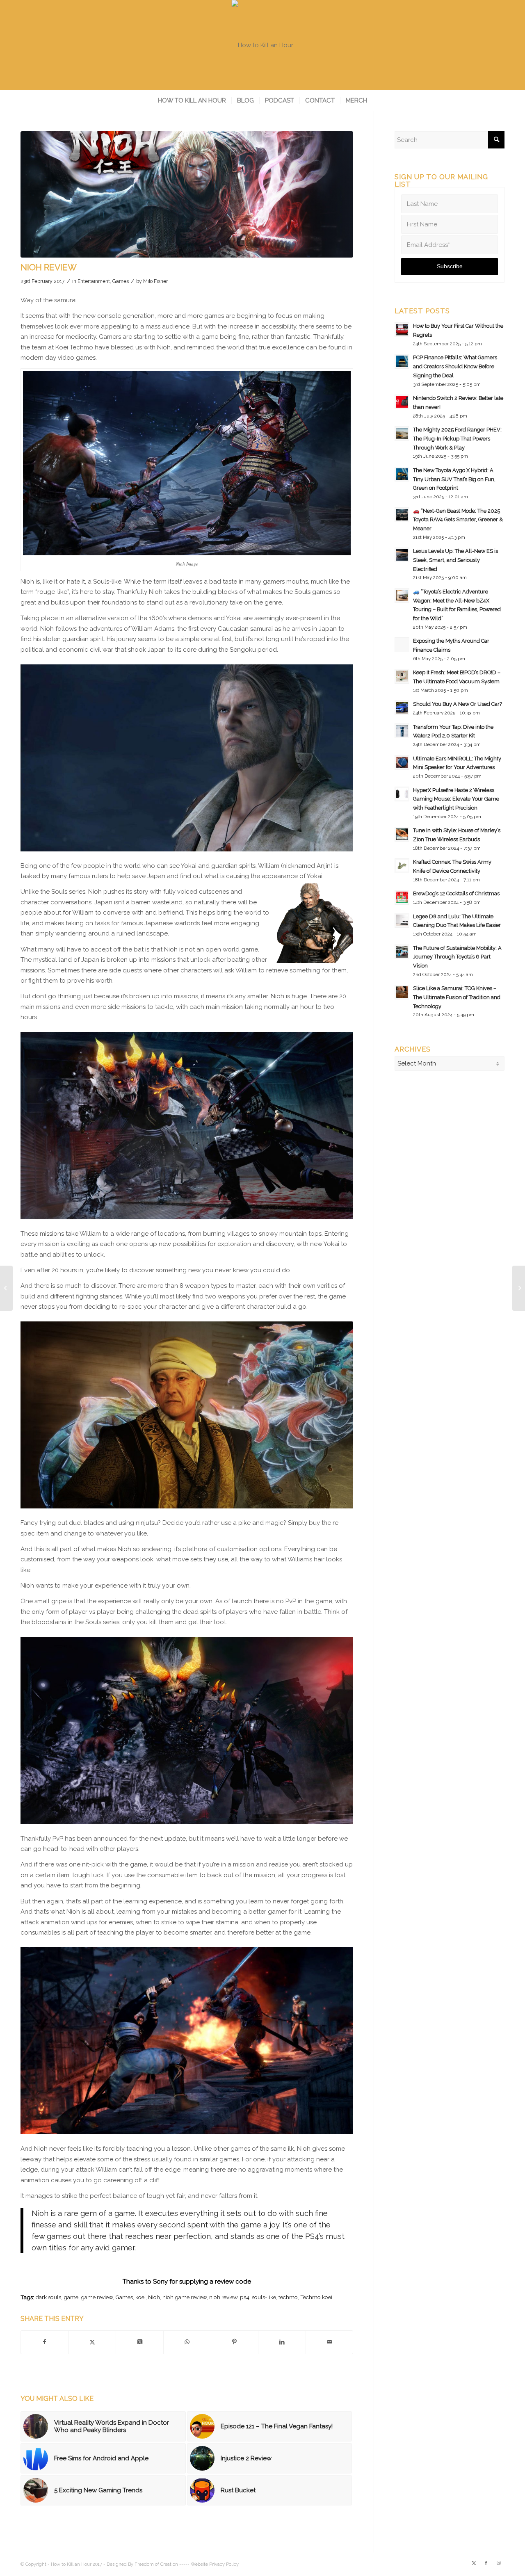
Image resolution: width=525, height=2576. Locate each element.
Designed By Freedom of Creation (142, 2564)
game (71, 2297)
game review (97, 2297)
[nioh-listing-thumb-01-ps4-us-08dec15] (187, 194)
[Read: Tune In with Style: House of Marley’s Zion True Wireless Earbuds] (402, 834)
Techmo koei (316, 2297)
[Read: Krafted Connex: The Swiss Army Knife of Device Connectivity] (402, 866)
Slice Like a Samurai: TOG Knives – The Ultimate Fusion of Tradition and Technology (457, 997)
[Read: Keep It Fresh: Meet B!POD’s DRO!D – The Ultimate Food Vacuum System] (402, 676)
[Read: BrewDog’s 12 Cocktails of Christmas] (402, 897)
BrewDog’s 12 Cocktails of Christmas (456, 893)
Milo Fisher (155, 281)
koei (140, 2297)
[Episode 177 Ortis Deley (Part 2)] (6, 1288)
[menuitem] (192, 100)
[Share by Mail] (330, 2342)
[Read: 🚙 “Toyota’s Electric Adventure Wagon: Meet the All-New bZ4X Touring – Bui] (402, 596)
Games (121, 281)
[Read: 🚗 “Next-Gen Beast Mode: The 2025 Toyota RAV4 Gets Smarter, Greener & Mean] (402, 515)
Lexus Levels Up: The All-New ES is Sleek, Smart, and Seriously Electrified (455, 560)
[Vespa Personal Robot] (519, 1288)
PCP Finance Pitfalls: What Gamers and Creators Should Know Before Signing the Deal (455, 366)
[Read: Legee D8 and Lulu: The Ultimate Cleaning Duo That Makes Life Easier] (402, 920)
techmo (288, 2297)
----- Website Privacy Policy (209, 2564)
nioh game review (185, 2297)
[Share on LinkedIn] (282, 2342)
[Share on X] (92, 2342)
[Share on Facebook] (45, 2342)
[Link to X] (474, 2563)
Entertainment (94, 281)
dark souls (48, 2297)
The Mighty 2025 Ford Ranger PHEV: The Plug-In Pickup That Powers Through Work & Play (457, 438)
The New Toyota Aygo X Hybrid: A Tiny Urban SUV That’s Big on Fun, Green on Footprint (454, 479)
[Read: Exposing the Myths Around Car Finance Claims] (402, 645)
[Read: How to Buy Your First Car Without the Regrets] (402, 330)
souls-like (264, 2297)
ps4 (245, 2297)
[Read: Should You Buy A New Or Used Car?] (402, 708)
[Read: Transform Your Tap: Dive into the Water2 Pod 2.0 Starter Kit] (402, 731)
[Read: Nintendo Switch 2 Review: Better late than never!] (402, 402)
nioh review (223, 2297)
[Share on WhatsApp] (187, 2342)
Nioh (154, 2297)
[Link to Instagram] (498, 2563)
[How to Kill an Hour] (262, 45)
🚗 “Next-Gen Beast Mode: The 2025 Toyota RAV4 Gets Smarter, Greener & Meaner (458, 520)
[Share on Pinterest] (235, 2342)
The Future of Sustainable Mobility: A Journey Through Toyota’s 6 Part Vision (457, 957)
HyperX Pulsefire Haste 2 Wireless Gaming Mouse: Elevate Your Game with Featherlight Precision (456, 799)
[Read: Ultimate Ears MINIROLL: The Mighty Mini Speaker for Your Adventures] (402, 762)
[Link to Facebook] (486, 2563)
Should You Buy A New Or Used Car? (458, 704)
